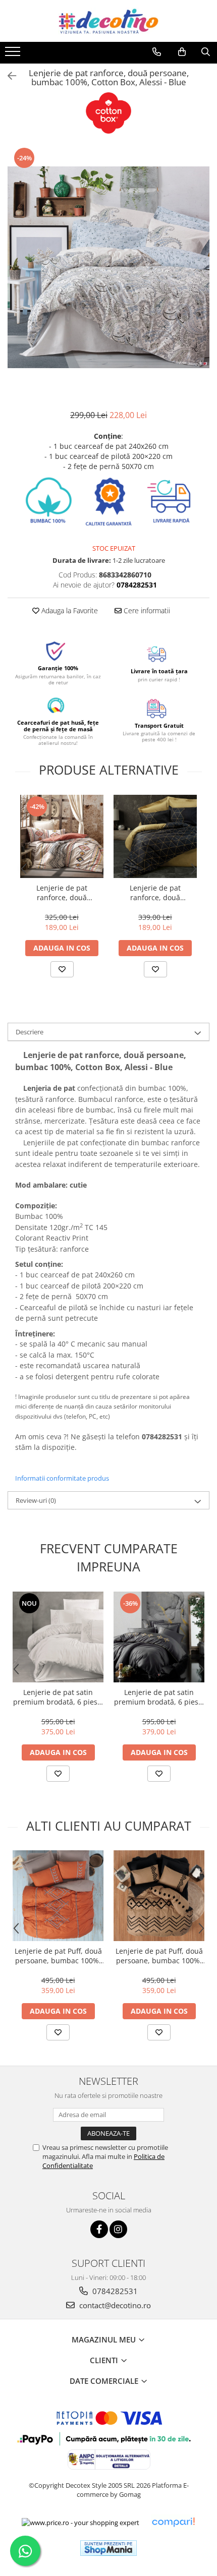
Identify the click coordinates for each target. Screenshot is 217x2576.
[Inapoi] (8, 76)
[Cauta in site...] (206, 52)
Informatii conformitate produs (62, 1478)
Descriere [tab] (30, 1032)
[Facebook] (99, 2229)
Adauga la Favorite (69, 610)
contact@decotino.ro (114, 2305)
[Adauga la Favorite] (62, 969)
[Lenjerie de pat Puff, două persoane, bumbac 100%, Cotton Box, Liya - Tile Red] (58, 1896)
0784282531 (114, 2291)
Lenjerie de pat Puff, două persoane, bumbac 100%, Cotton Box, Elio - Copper (159, 1956)
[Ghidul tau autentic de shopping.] (173, 2522)
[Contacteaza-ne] (157, 52)
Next (201, 278)
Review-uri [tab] (36, 1500)
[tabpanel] (108, 267)
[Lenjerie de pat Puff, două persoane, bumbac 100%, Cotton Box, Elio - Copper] (159, 1896)
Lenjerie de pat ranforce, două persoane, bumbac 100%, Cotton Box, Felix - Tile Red (62, 893)
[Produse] (14, 54)
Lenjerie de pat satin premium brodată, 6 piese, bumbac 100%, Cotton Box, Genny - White (58, 1697)
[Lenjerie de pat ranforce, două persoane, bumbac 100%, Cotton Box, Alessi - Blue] (108, 267)
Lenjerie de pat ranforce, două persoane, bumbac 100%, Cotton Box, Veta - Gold (155, 893)
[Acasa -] (108, 21)
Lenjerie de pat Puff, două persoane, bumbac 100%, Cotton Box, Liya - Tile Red (58, 1956)
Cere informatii (146, 610)
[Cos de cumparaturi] (182, 52)
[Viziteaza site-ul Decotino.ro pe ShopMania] (108, 2548)
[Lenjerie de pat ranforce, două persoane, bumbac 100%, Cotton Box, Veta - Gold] (155, 836)
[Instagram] (118, 2229)
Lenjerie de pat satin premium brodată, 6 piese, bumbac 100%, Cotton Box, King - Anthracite (159, 1697)
